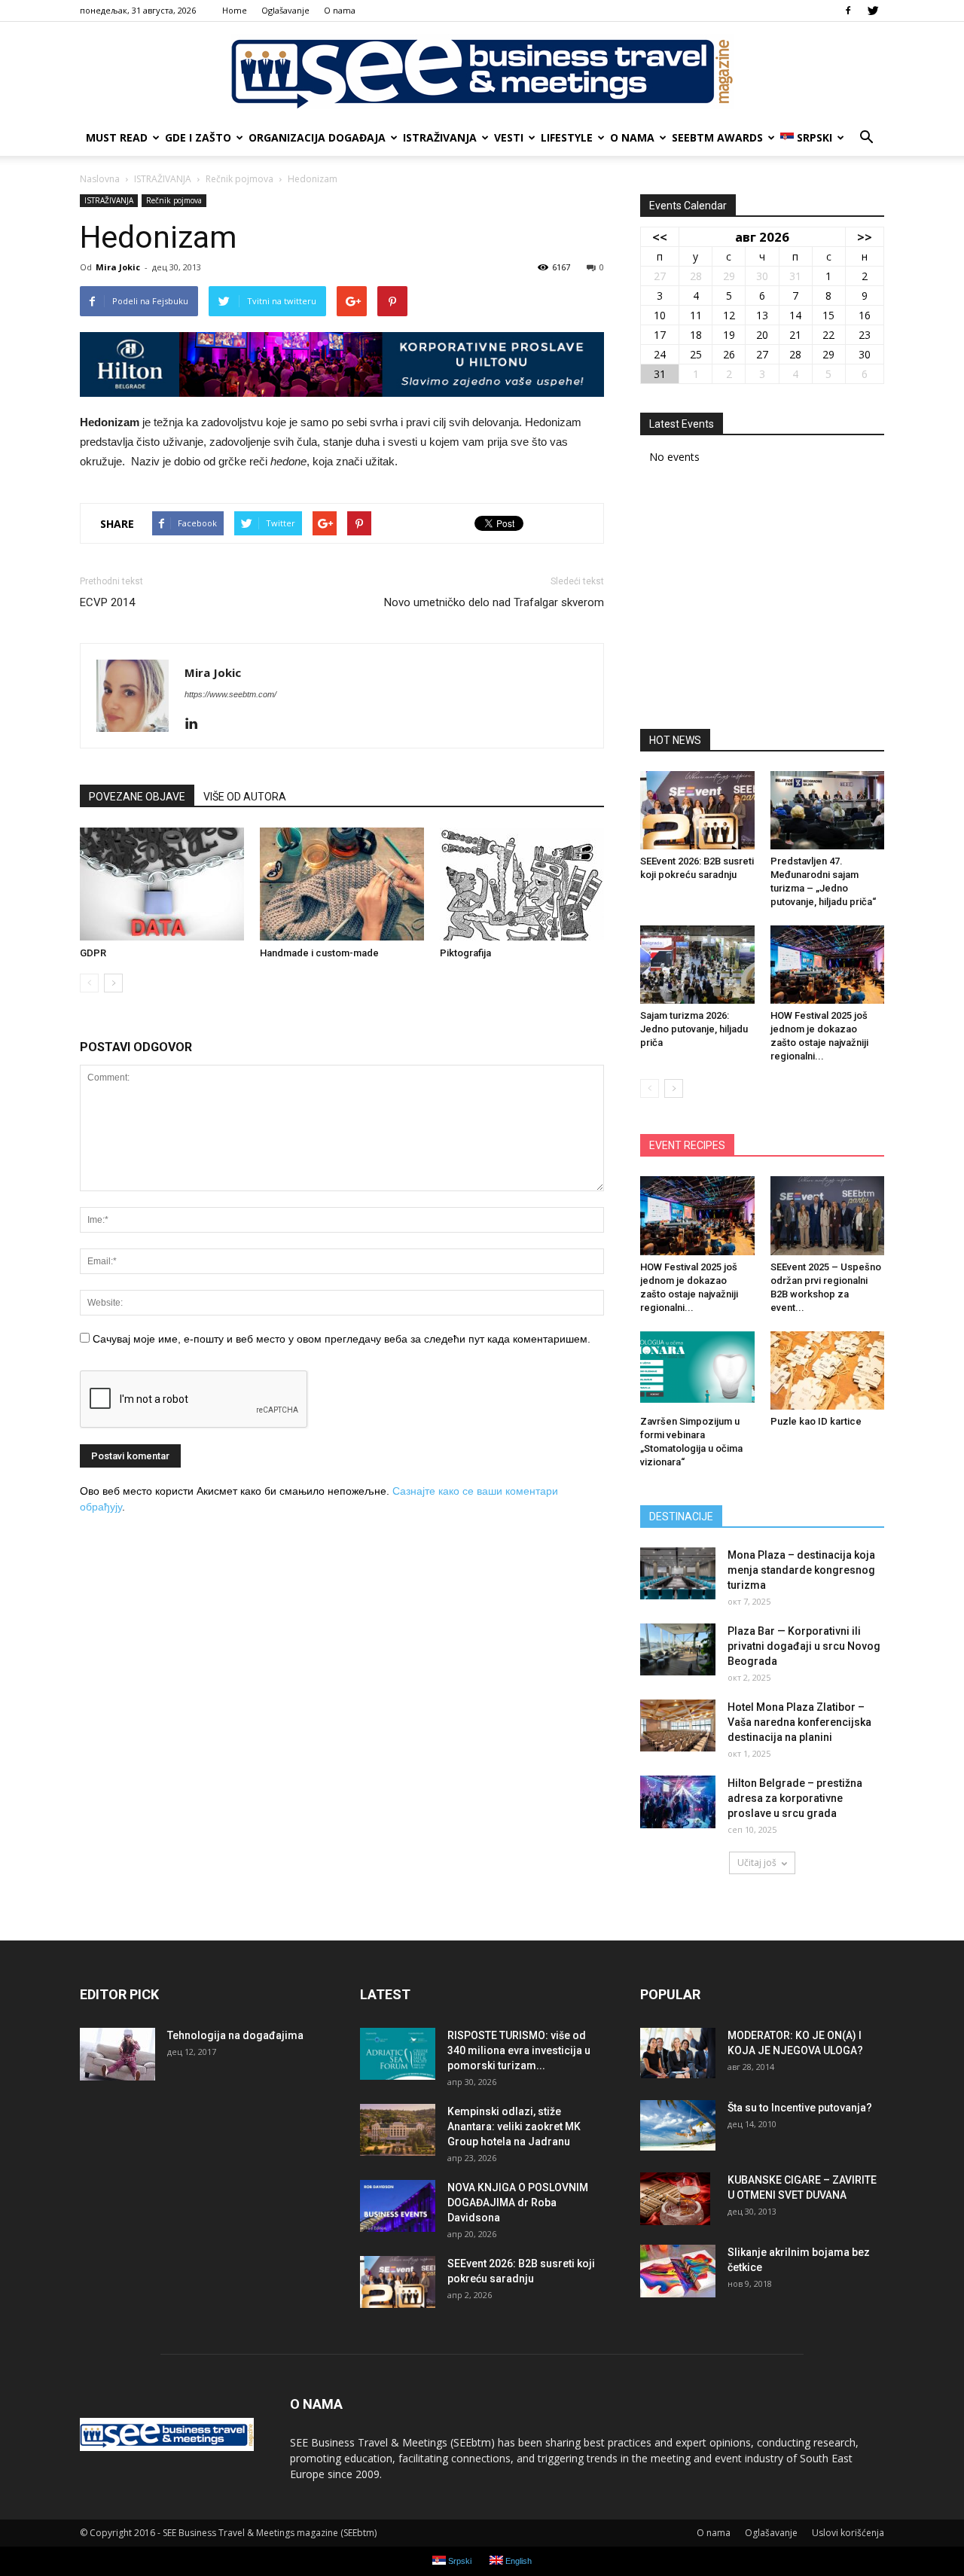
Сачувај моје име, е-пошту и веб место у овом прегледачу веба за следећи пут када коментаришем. (342, 1339)
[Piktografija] (522, 884)
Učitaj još (757, 1863)
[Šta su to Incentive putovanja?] (678, 2125)
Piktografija (465, 953)
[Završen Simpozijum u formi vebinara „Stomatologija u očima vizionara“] (697, 1370)
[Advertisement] (762, 602)
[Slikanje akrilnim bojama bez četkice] (678, 2271)
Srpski (815, 137)
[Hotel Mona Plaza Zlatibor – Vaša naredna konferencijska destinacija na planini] (678, 1725)
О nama (340, 10)
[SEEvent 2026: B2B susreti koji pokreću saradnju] (697, 810)
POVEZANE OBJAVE (137, 797)
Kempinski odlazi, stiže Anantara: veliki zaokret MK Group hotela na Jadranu (514, 2126)
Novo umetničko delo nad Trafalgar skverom (494, 602)
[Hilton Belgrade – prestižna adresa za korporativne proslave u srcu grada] (678, 1802)
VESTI (509, 137)
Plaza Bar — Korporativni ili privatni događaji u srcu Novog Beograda (804, 1646)
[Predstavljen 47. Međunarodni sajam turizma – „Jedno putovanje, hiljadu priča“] (828, 810)
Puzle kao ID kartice (816, 1421)
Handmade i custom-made (319, 953)
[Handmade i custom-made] (342, 884)
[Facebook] (848, 11)
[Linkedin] (197, 724)
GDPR (93, 953)
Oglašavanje (285, 10)
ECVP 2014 (107, 602)
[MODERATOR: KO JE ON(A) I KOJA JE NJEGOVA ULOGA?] (678, 2053)
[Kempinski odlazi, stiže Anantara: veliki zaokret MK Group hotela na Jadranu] (398, 2130)
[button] (866, 138)
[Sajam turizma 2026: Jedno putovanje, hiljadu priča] (697, 965)
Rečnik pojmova (174, 200)
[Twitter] (873, 11)
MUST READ (117, 137)
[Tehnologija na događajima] (117, 2054)
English (517, 2561)
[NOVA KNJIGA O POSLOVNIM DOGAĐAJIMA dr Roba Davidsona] (398, 2206)
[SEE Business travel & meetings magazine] (482, 72)
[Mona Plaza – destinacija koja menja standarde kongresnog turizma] (678, 1573)
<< (660, 237)
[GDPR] (162, 884)
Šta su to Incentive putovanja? (800, 2108)
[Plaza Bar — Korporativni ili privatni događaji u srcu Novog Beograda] (678, 1649)
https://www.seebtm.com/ (230, 694)
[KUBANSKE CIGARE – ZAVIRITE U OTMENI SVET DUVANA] (675, 2199)
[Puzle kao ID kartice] (828, 1370)
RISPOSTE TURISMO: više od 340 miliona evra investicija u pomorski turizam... (519, 2050)
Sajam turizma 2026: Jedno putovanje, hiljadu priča (694, 1029)
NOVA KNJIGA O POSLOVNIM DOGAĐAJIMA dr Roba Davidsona (518, 2203)
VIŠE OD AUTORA (245, 797)
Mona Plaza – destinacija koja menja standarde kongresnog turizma (801, 1570)
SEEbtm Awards (717, 137)
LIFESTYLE (567, 137)
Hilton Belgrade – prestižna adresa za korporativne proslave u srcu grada (795, 1798)
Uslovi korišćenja (848, 2533)
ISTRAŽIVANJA (440, 137)
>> (865, 237)
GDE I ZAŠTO (198, 137)
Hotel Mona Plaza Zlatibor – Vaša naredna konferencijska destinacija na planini (799, 1722)
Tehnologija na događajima (235, 2035)
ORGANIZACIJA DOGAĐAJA (317, 137)
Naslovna (100, 179)
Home (235, 10)
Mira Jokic (118, 267)
